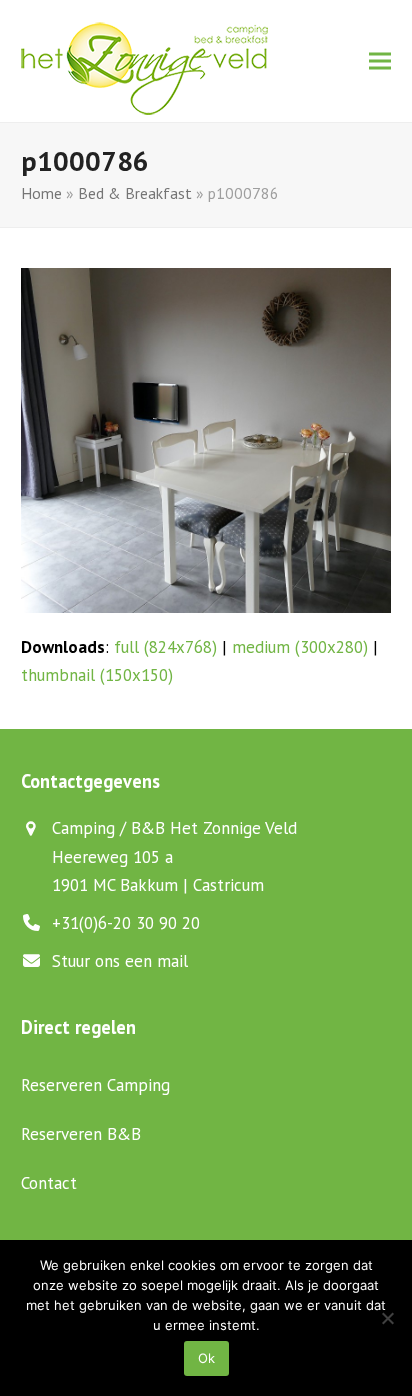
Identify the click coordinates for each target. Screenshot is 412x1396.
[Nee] (387, 1318)
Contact (49, 1183)
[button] (380, 61)
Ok (206, 1358)
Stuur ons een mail (120, 961)
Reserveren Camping (95, 1085)
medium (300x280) (300, 647)
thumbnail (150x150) (97, 675)
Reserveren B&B (81, 1134)
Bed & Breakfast (135, 193)
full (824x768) (165, 647)
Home (41, 193)
